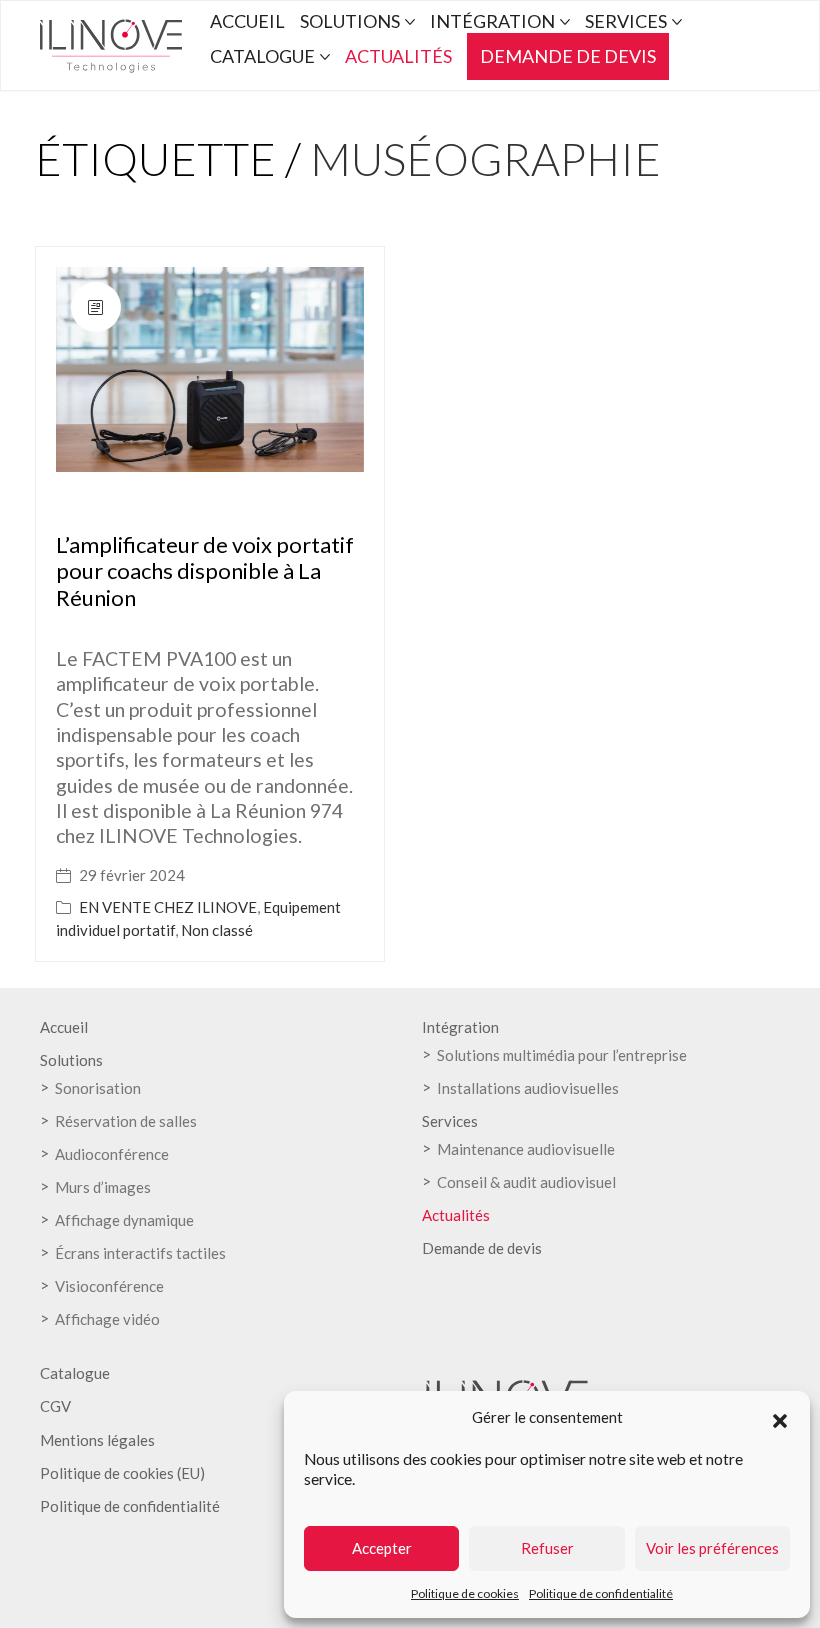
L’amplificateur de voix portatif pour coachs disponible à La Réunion (205, 571)
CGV (55, 1406)
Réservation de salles (126, 1121)
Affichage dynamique (124, 1220)
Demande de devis (482, 1248)
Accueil (64, 1027)
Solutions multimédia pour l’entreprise (562, 1055)
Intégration (460, 1027)
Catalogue (75, 1373)
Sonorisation (98, 1088)
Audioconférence (112, 1154)
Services (450, 1121)
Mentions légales (97, 1440)
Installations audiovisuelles (528, 1088)
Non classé (217, 930)
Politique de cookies (465, 1593)
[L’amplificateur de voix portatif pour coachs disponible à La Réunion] (210, 369)
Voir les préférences (712, 1548)
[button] (780, 1418)
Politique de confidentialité (601, 1593)
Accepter (382, 1548)
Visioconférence (109, 1286)
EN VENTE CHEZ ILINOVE (168, 907)
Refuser (547, 1548)
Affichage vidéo (107, 1319)
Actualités (456, 1215)
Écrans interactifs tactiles (140, 1253)
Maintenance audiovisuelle (526, 1149)
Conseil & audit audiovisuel (526, 1182)
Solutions (71, 1060)
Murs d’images (103, 1187)
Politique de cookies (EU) (122, 1473)
